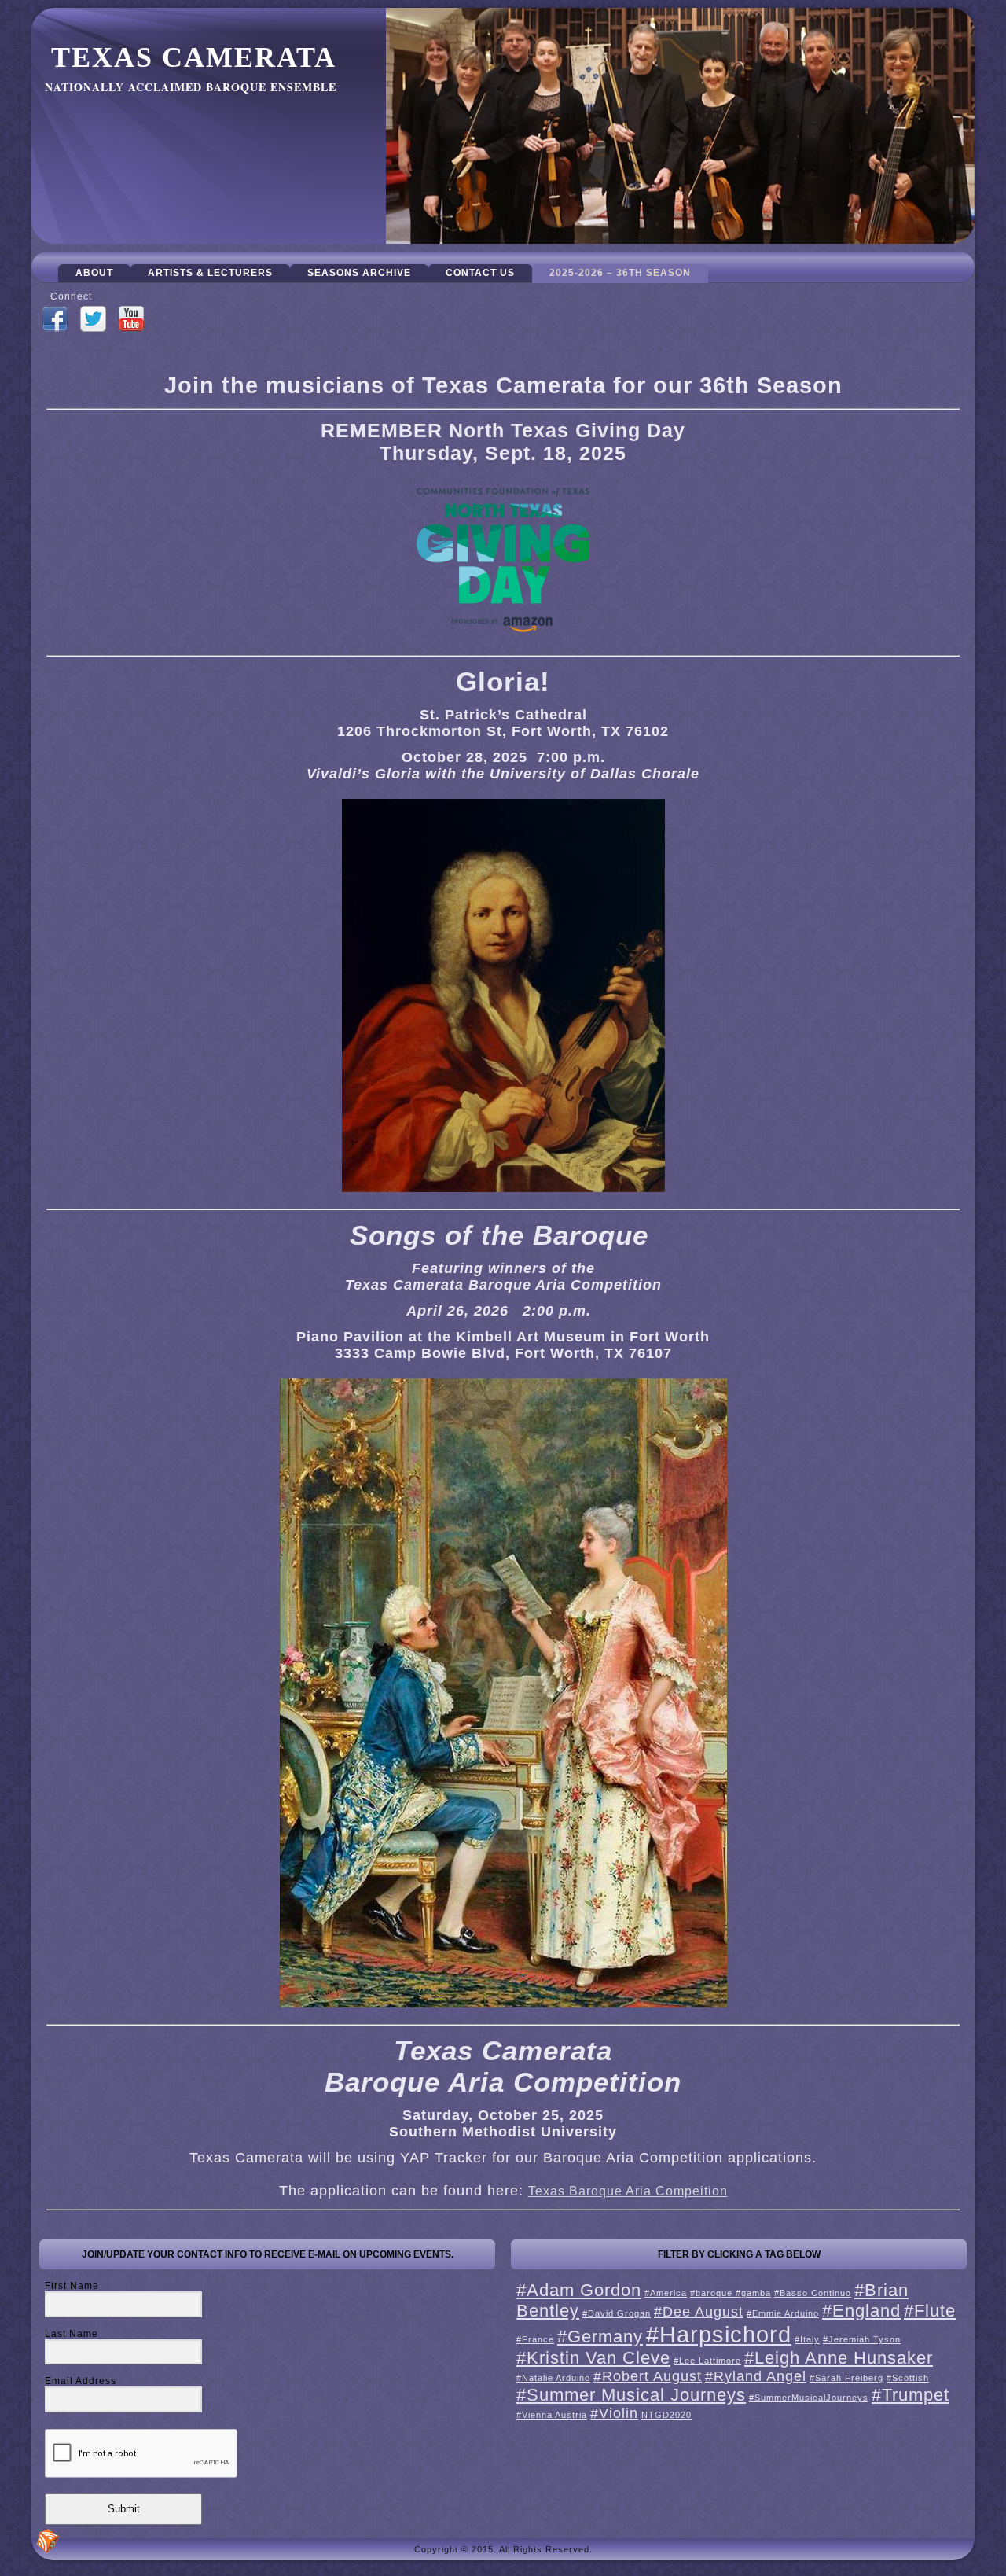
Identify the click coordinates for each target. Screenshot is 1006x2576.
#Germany (600, 2337)
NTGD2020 (666, 2415)
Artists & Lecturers (210, 273)
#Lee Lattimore (707, 2361)
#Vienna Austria (552, 2415)
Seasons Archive (359, 273)
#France (535, 2339)
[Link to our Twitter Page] (93, 320)
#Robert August (648, 2376)
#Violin (614, 2413)
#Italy (807, 2339)
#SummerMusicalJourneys (809, 2398)
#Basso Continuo (813, 2293)
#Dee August (699, 2312)
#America (666, 2293)
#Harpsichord (719, 2334)
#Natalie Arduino (553, 2378)
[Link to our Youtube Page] (131, 320)
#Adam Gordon (579, 2290)
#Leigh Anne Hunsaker (839, 2358)
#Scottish (908, 2378)
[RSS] (48, 2541)
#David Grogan (617, 2313)
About (94, 273)
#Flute (930, 2311)
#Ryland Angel (756, 2376)
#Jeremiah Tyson (862, 2339)
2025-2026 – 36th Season (620, 273)
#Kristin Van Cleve (593, 2358)
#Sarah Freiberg (846, 2378)
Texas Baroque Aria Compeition (628, 2191)
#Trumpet (911, 2395)
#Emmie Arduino (783, 2313)
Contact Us (480, 273)
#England (861, 2311)
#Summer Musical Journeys (631, 2395)
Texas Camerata (194, 57)
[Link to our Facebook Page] (55, 320)
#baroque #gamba (731, 2293)
